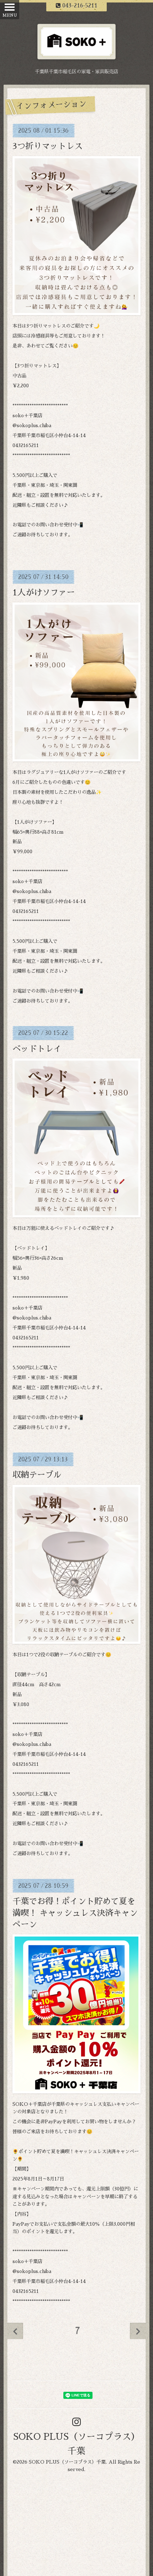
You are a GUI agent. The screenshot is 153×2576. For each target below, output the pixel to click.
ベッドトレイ (37, 1049)
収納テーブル (37, 1475)
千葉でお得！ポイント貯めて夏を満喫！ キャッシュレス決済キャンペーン (75, 1913)
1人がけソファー (44, 593)
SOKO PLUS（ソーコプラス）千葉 (67, 2462)
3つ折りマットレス (48, 146)
